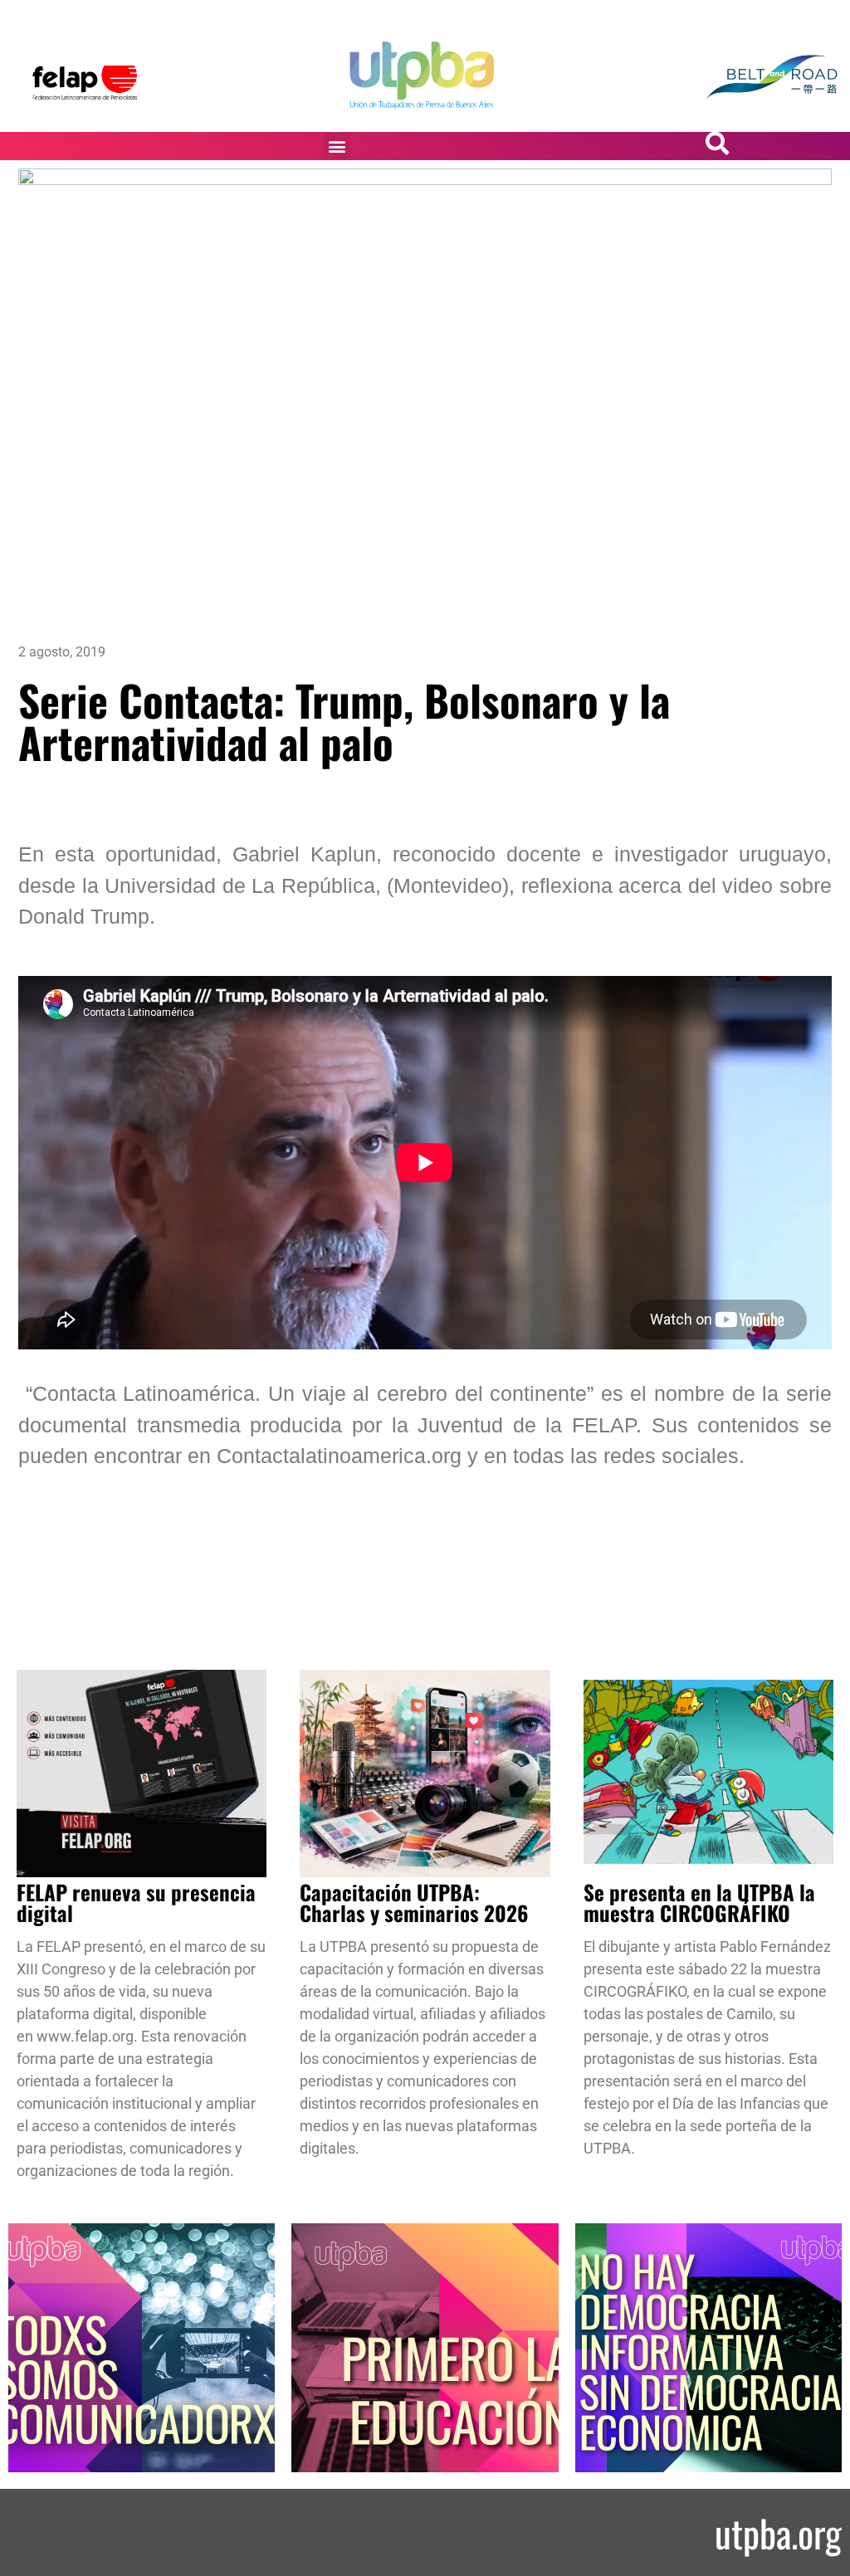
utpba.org (778, 2532)
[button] (337, 146)
